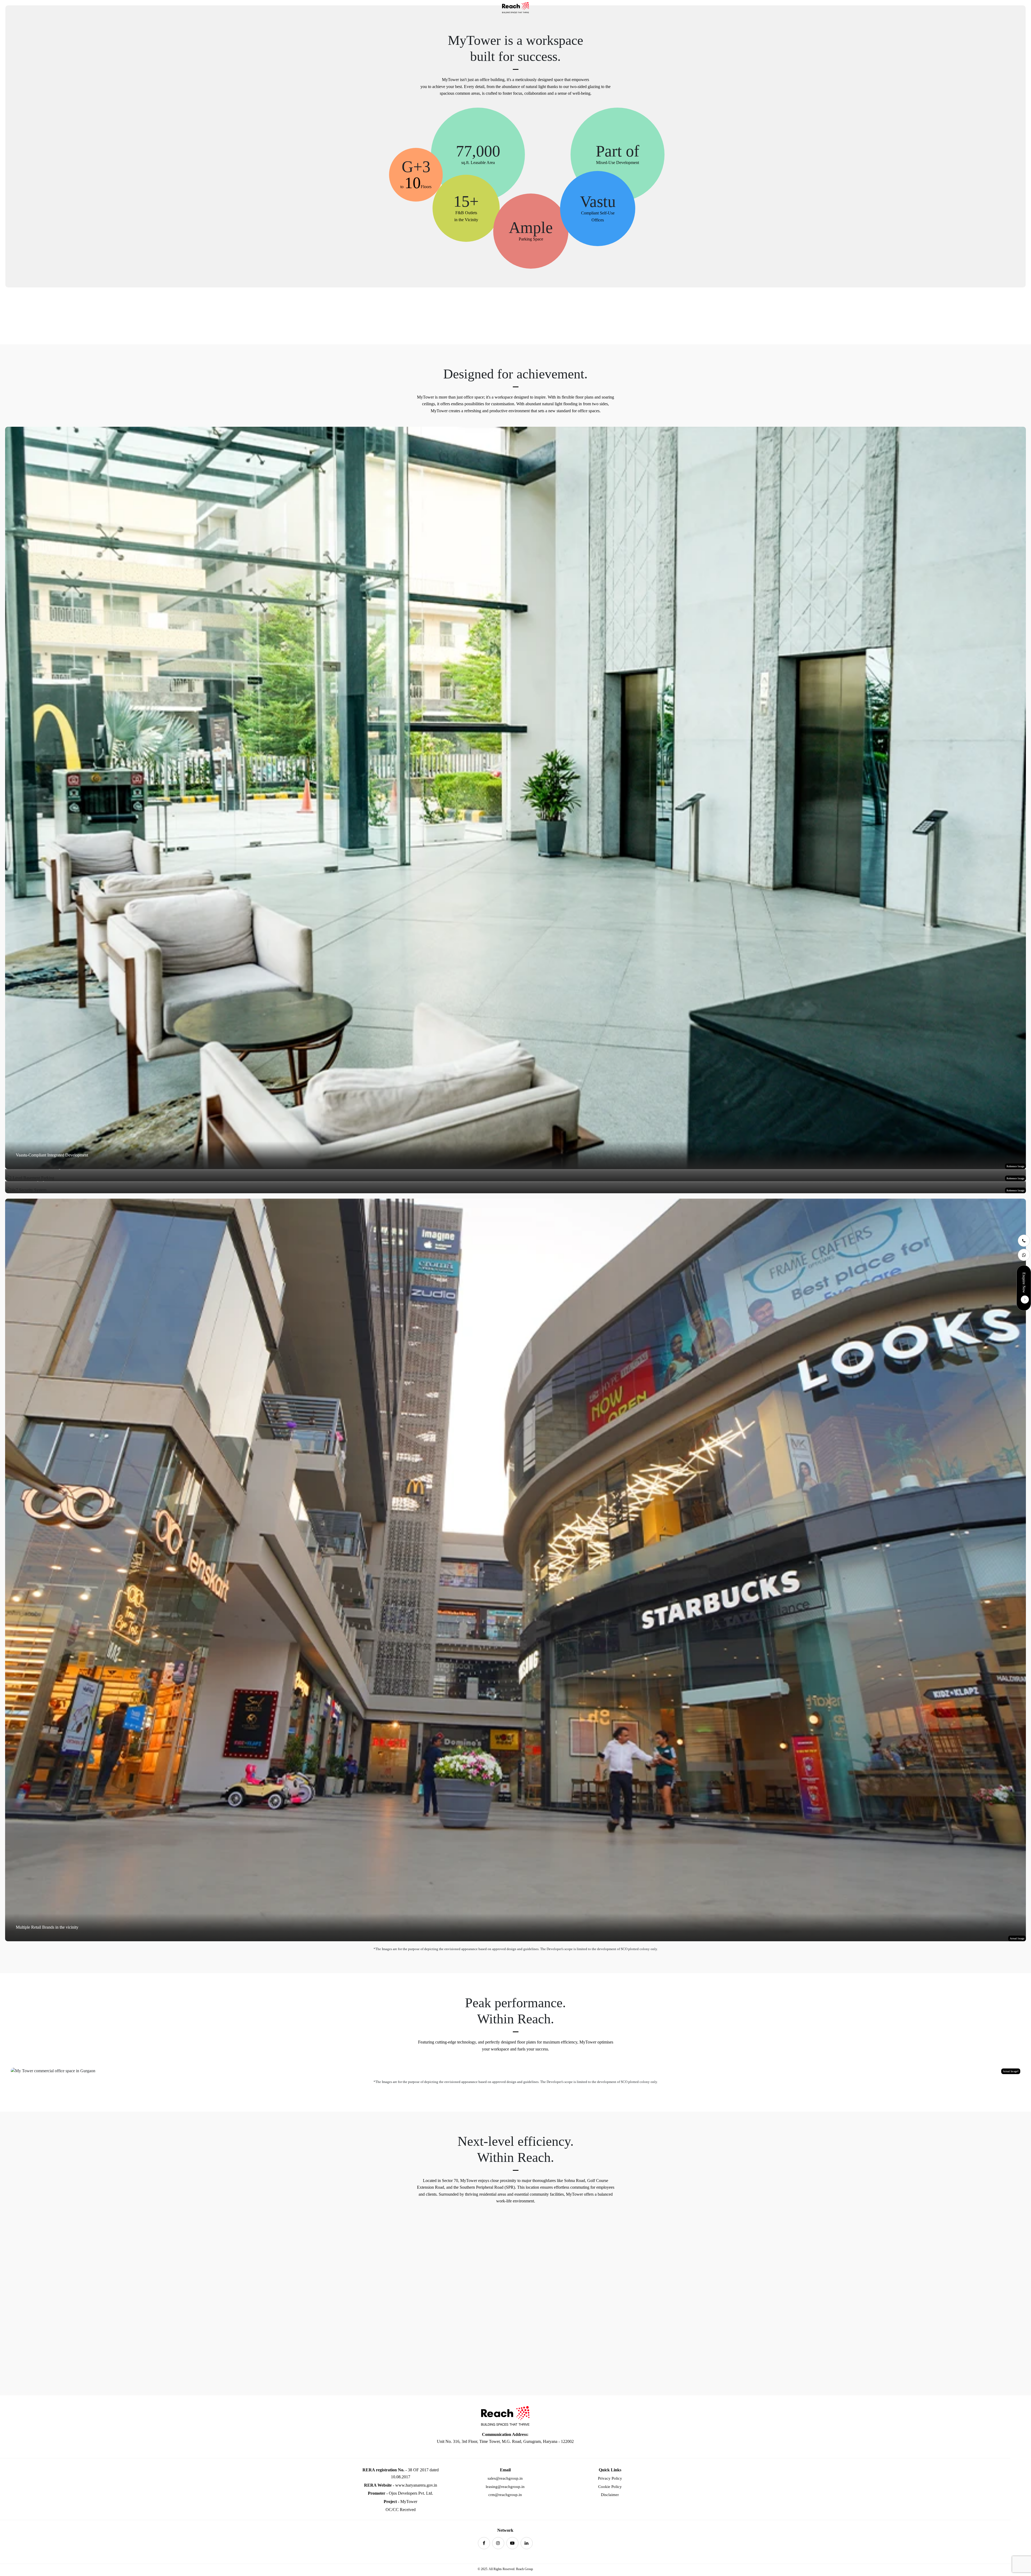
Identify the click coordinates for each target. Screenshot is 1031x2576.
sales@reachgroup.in (505, 2478)
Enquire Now (1024, 1283)
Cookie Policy (610, 2487)
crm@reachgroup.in (505, 2495)
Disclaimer (610, 2495)
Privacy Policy (610, 2478)
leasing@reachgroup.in (505, 2487)
